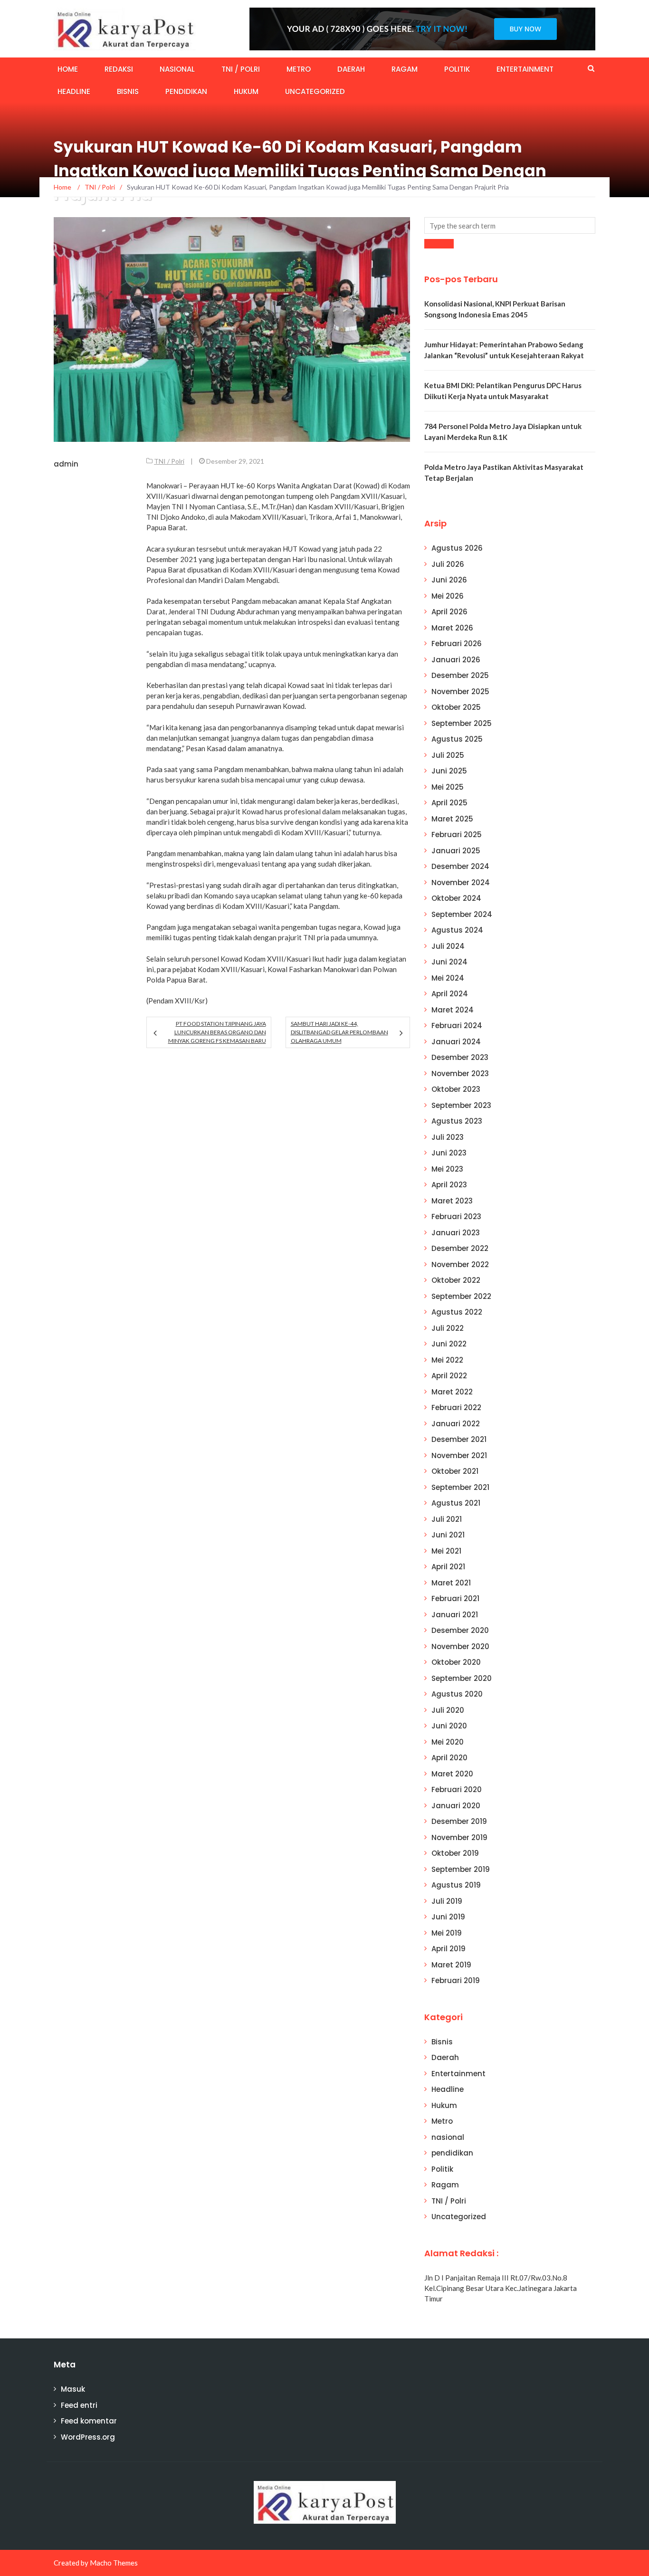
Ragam (405, 69)
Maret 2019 (451, 1965)
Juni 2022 (449, 1344)
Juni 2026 (449, 580)
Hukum (246, 91)
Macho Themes (114, 2563)
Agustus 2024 (457, 930)
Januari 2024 (456, 1042)
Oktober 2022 (456, 1280)
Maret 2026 (452, 628)
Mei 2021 (446, 1551)
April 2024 (450, 994)
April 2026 (449, 612)
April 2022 (449, 1376)
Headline (74, 91)
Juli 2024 (448, 946)
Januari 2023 (456, 1233)
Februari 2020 (457, 1789)
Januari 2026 (456, 660)
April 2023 (449, 1185)
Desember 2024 (460, 866)
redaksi (119, 69)
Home (68, 69)
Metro (299, 69)
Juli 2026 (448, 564)
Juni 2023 (449, 1153)
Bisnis (128, 91)
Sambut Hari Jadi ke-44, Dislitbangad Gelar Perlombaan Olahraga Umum (339, 1032)
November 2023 (460, 1073)
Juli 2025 (448, 755)
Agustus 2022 (457, 1312)
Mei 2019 (447, 1933)
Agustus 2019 (456, 1885)
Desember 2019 (459, 1821)
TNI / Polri (241, 69)
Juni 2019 (448, 1917)
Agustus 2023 (457, 1121)
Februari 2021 (455, 1598)
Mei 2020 (448, 1742)
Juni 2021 (448, 1535)
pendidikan (186, 91)
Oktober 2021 (455, 1471)
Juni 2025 (449, 771)
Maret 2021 (451, 1583)
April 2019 (449, 1949)
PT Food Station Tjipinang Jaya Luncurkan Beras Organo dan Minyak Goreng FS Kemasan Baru (217, 1032)
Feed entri (79, 2405)
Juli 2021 (447, 1519)
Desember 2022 (460, 1248)
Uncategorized (315, 91)
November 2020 (460, 1646)
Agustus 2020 (457, 1694)
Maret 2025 (452, 819)
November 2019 (459, 1837)
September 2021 (460, 1487)
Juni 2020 (449, 1726)
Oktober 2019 (455, 1853)
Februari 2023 (456, 1216)
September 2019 (461, 1869)
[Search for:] (510, 225)
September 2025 (462, 723)
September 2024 (462, 914)
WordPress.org (88, 2437)
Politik (457, 69)
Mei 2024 (448, 978)
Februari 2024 (457, 1026)
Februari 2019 (456, 1980)
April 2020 (449, 1758)
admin (66, 464)
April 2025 (449, 803)
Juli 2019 (447, 1901)
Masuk (73, 2389)
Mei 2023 (447, 1169)
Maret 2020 (452, 1774)
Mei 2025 (448, 787)
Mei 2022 (447, 1360)
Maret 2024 (453, 1010)
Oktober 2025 (456, 707)
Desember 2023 (460, 1057)
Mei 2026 (448, 596)
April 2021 (448, 1567)
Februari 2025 (457, 835)
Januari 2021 (455, 1615)
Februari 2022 (456, 1407)
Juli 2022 (448, 1328)
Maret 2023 (452, 1201)
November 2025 (460, 692)
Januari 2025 (456, 851)
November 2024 (461, 883)
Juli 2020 (448, 1710)
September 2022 (461, 1296)
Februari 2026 (457, 644)
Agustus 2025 (457, 739)
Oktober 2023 (456, 1089)
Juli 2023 (448, 1137)
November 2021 (459, 1455)
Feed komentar (89, 2421)
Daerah (351, 69)
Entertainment (525, 69)
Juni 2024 (449, 962)
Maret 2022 (452, 1392)
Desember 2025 (460, 675)
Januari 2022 (456, 1424)
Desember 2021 (459, 1439)
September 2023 (461, 1105)
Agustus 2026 (457, 548)
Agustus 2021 (456, 1503)
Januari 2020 (456, 1806)
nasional (177, 69)
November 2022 (460, 1264)
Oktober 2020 (456, 1662)
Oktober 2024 (456, 898)
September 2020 (462, 1678)
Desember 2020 (460, 1630)
